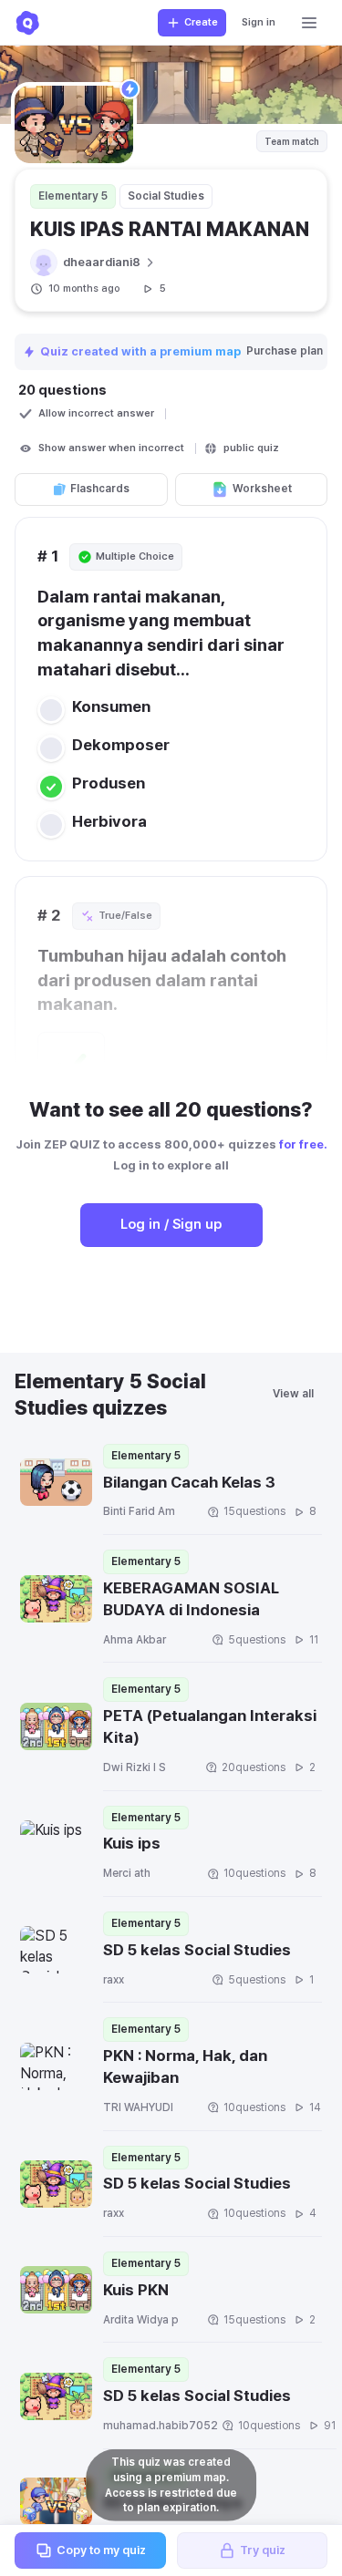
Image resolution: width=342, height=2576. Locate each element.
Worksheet (262, 489)
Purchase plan (286, 351)
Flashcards (100, 489)
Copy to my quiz (101, 2550)
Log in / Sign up (171, 1224)
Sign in (259, 22)
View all (293, 1394)
